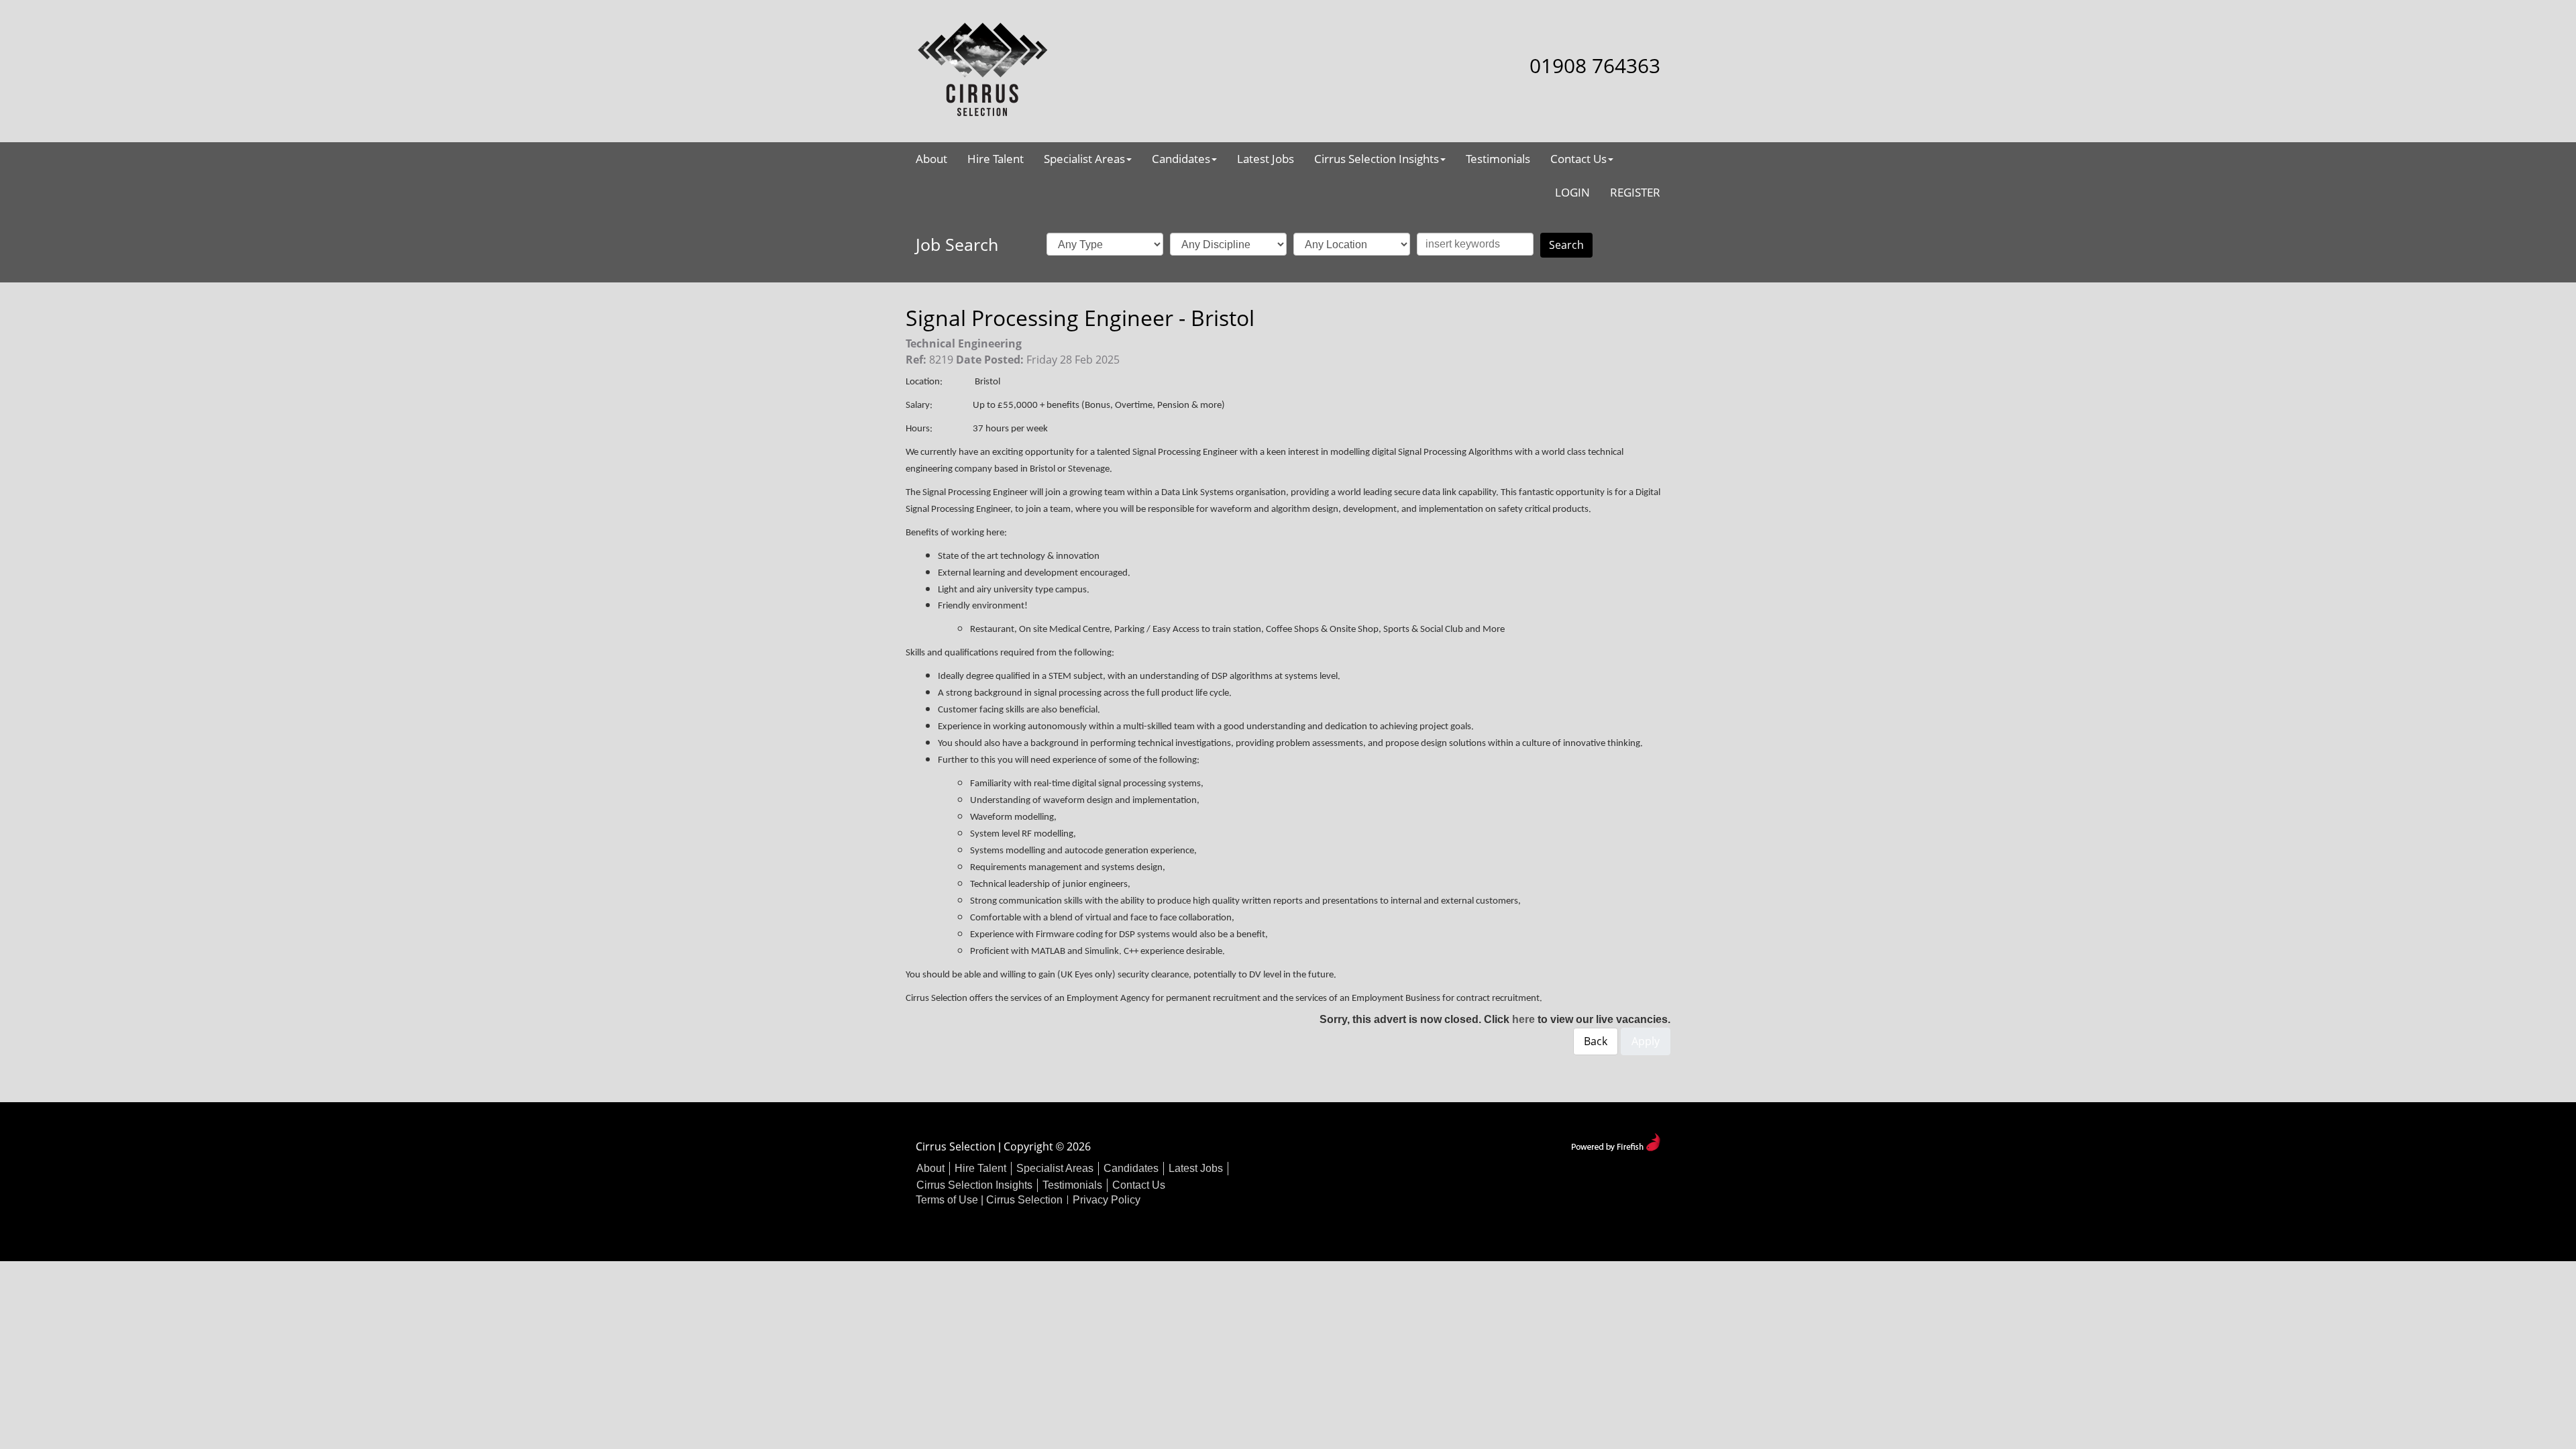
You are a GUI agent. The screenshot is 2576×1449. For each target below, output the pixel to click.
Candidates (1181, 159)
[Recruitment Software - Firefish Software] (1616, 1141)
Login (1572, 192)
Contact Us (1578, 159)
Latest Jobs (1266, 159)
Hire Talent (996, 159)
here (1523, 1019)
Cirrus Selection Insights (1377, 159)
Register (1635, 192)
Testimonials (1498, 159)
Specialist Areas (1084, 159)
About (931, 159)
